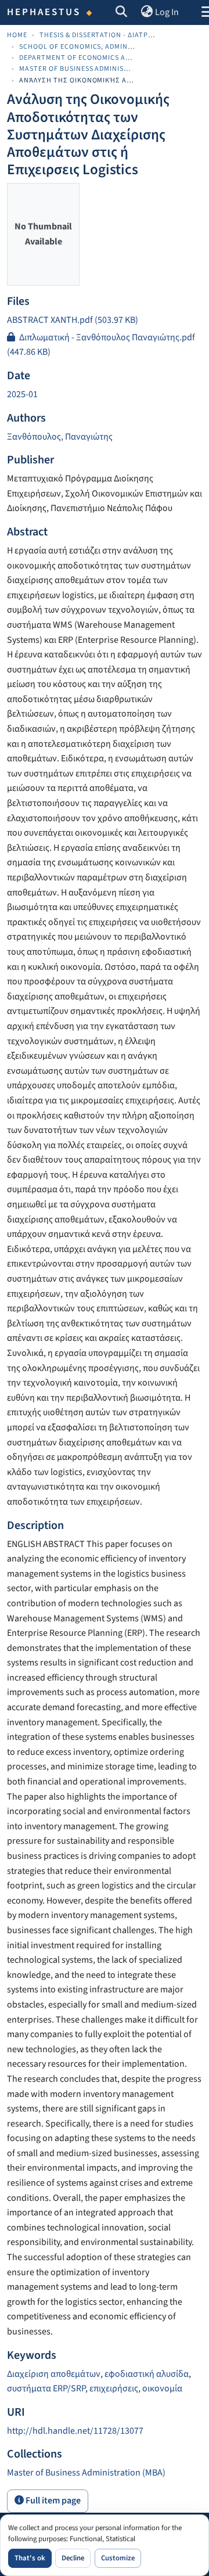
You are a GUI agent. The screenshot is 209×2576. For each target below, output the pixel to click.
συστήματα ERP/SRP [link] (46, 2388)
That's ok (30, 2558)
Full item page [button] (52, 2501)
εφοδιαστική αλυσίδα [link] (147, 2374)
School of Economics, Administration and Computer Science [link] (77, 47)
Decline (73, 2558)
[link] (105, 321)
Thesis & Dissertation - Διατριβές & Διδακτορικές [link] (98, 35)
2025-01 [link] (22, 394)
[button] (122, 13)
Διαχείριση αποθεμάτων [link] (54, 2374)
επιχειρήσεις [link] (114, 2388)
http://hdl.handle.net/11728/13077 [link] (75, 2431)
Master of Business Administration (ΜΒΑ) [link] (77, 69)
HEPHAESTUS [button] (44, 12)
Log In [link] (167, 12)
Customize (118, 2558)
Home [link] (17, 35)
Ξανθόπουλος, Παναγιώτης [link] (60, 437)
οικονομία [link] (162, 2388)
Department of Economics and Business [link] (77, 58)
